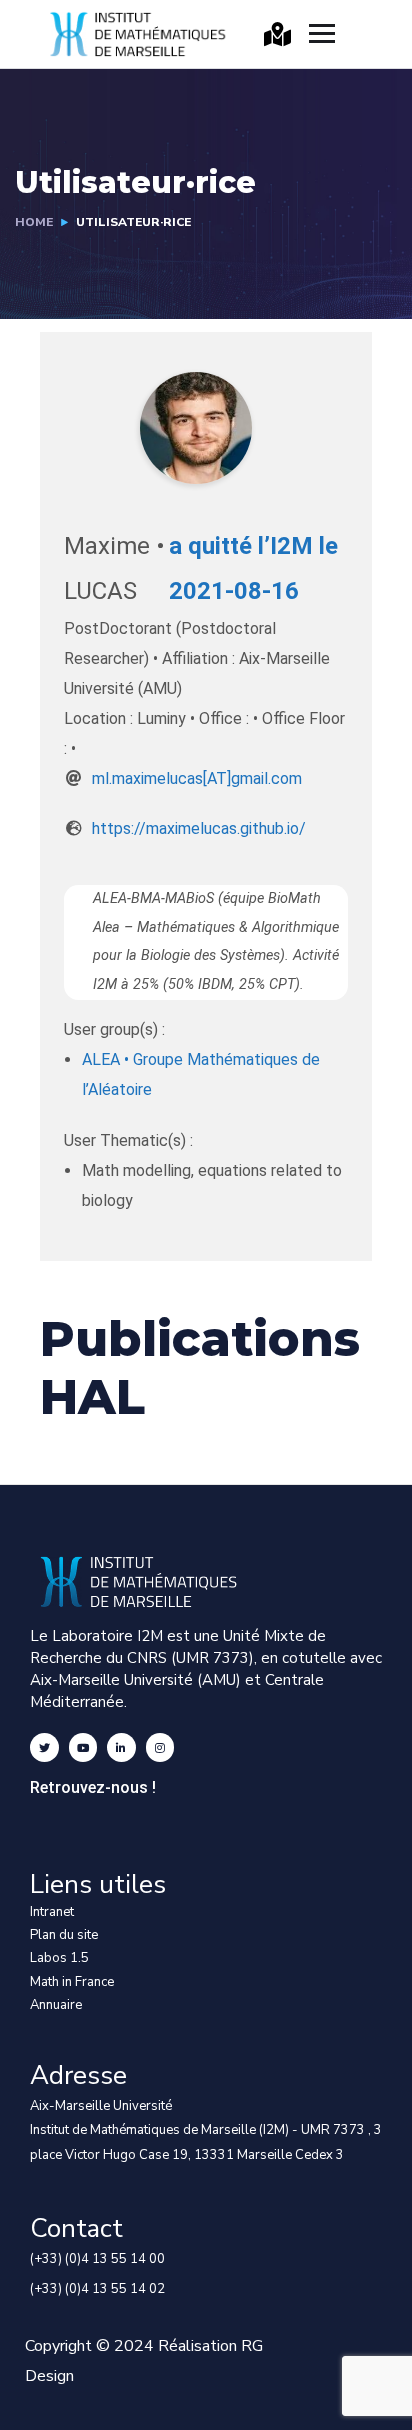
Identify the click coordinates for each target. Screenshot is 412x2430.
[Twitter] (44, 1747)
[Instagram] (160, 1747)
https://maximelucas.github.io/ (199, 828)
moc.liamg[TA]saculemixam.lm (197, 778)
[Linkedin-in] (121, 1747)
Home (34, 222)
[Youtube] (83, 1747)
